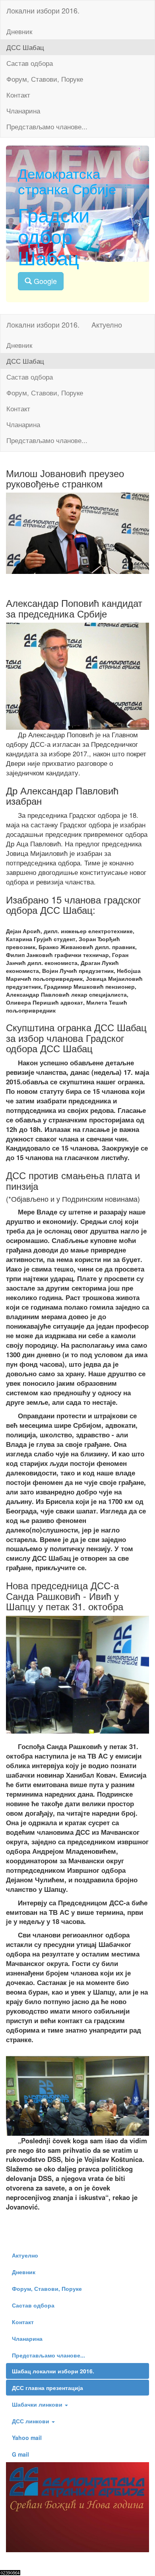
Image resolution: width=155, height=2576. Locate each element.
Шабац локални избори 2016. (53, 2371)
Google (44, 281)
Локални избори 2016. (43, 10)
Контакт (18, 95)
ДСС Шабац (25, 47)
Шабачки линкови (38, 2404)
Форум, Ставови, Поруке (45, 79)
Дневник (19, 31)
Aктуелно (107, 324)
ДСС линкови (31, 2421)
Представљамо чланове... (47, 127)
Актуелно (25, 2255)
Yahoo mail (27, 2438)
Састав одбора (30, 63)
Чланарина (23, 111)
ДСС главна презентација (47, 2388)
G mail (20, 2454)
